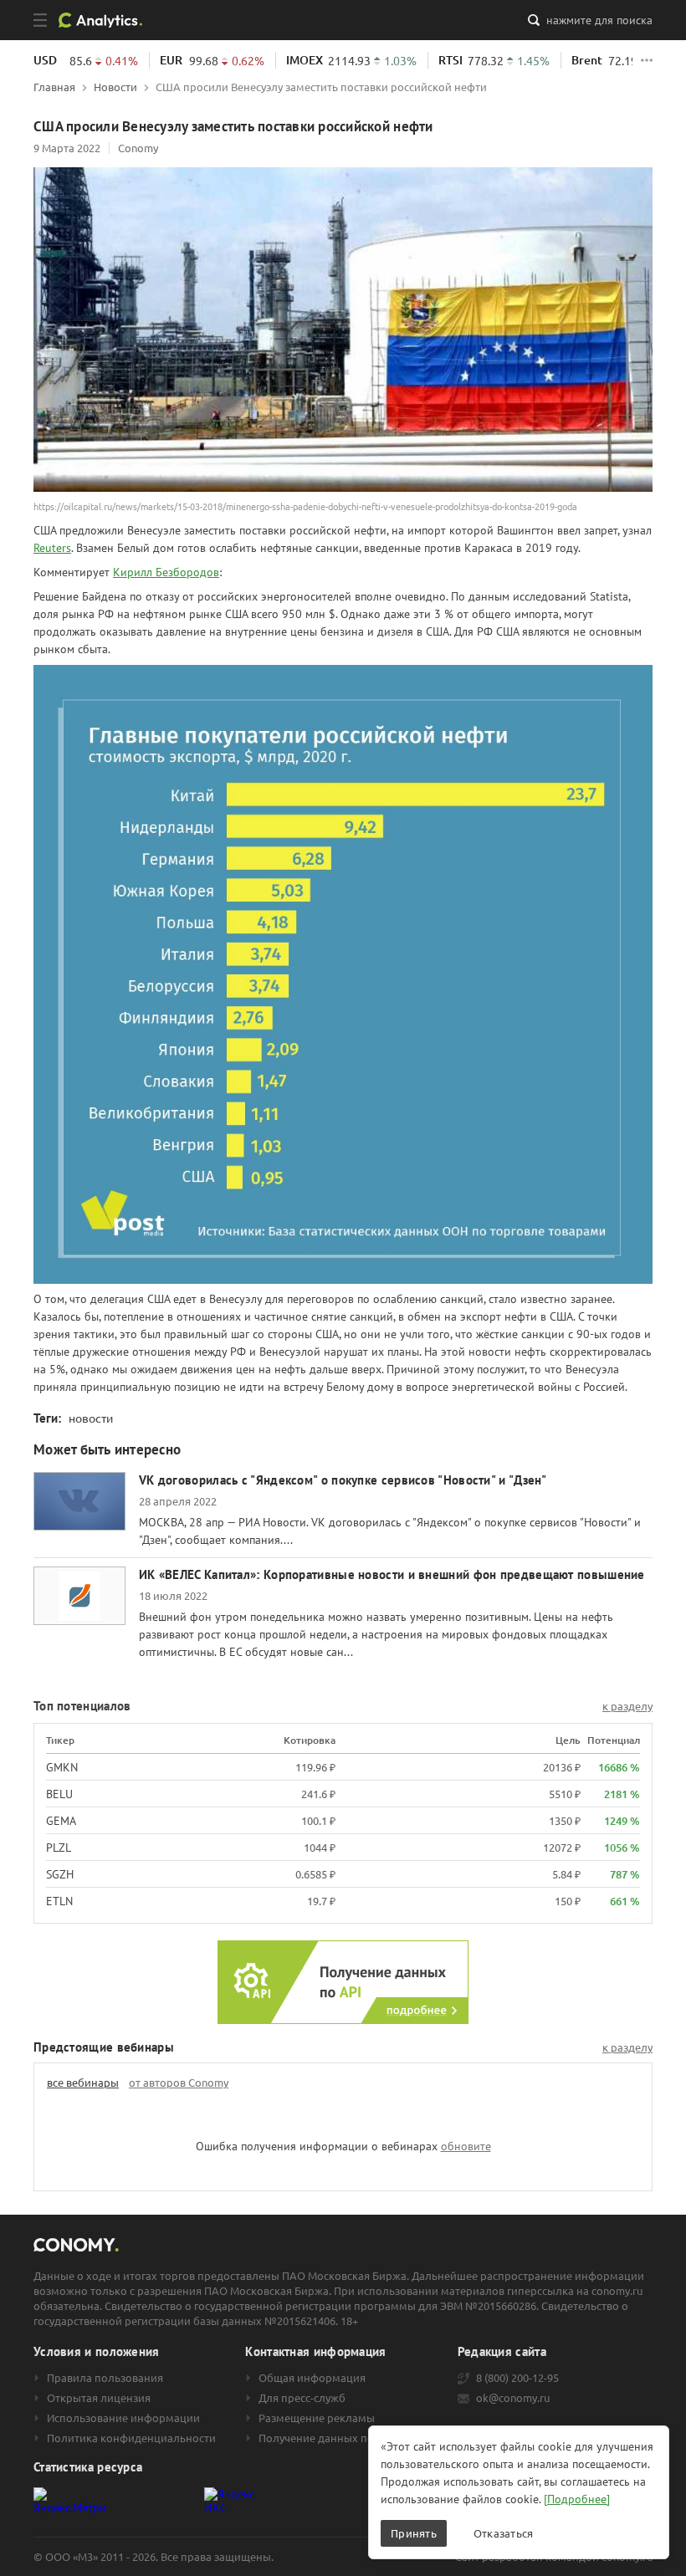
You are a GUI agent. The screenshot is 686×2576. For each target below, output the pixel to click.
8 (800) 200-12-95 (517, 2378)
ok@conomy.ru (513, 2398)
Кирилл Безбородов (166, 572)
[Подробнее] (577, 2499)
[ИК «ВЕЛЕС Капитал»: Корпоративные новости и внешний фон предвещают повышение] (79, 1596)
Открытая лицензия (99, 2398)
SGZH (60, 1874)
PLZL (59, 1848)
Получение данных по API (326, 2438)
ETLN (59, 1901)
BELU (59, 1794)
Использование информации (123, 2418)
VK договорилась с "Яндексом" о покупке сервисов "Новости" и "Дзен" (343, 1480)
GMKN (62, 1767)
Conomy (138, 148)
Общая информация (312, 2378)
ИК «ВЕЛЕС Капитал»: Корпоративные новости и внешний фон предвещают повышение (392, 1574)
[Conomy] (106, 20)
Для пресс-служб (302, 2398)
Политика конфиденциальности (131, 2438)
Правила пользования (105, 2378)
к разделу (627, 1706)
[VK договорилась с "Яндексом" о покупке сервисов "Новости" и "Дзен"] (79, 1501)
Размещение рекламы (317, 2418)
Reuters (52, 548)
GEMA (61, 1821)
